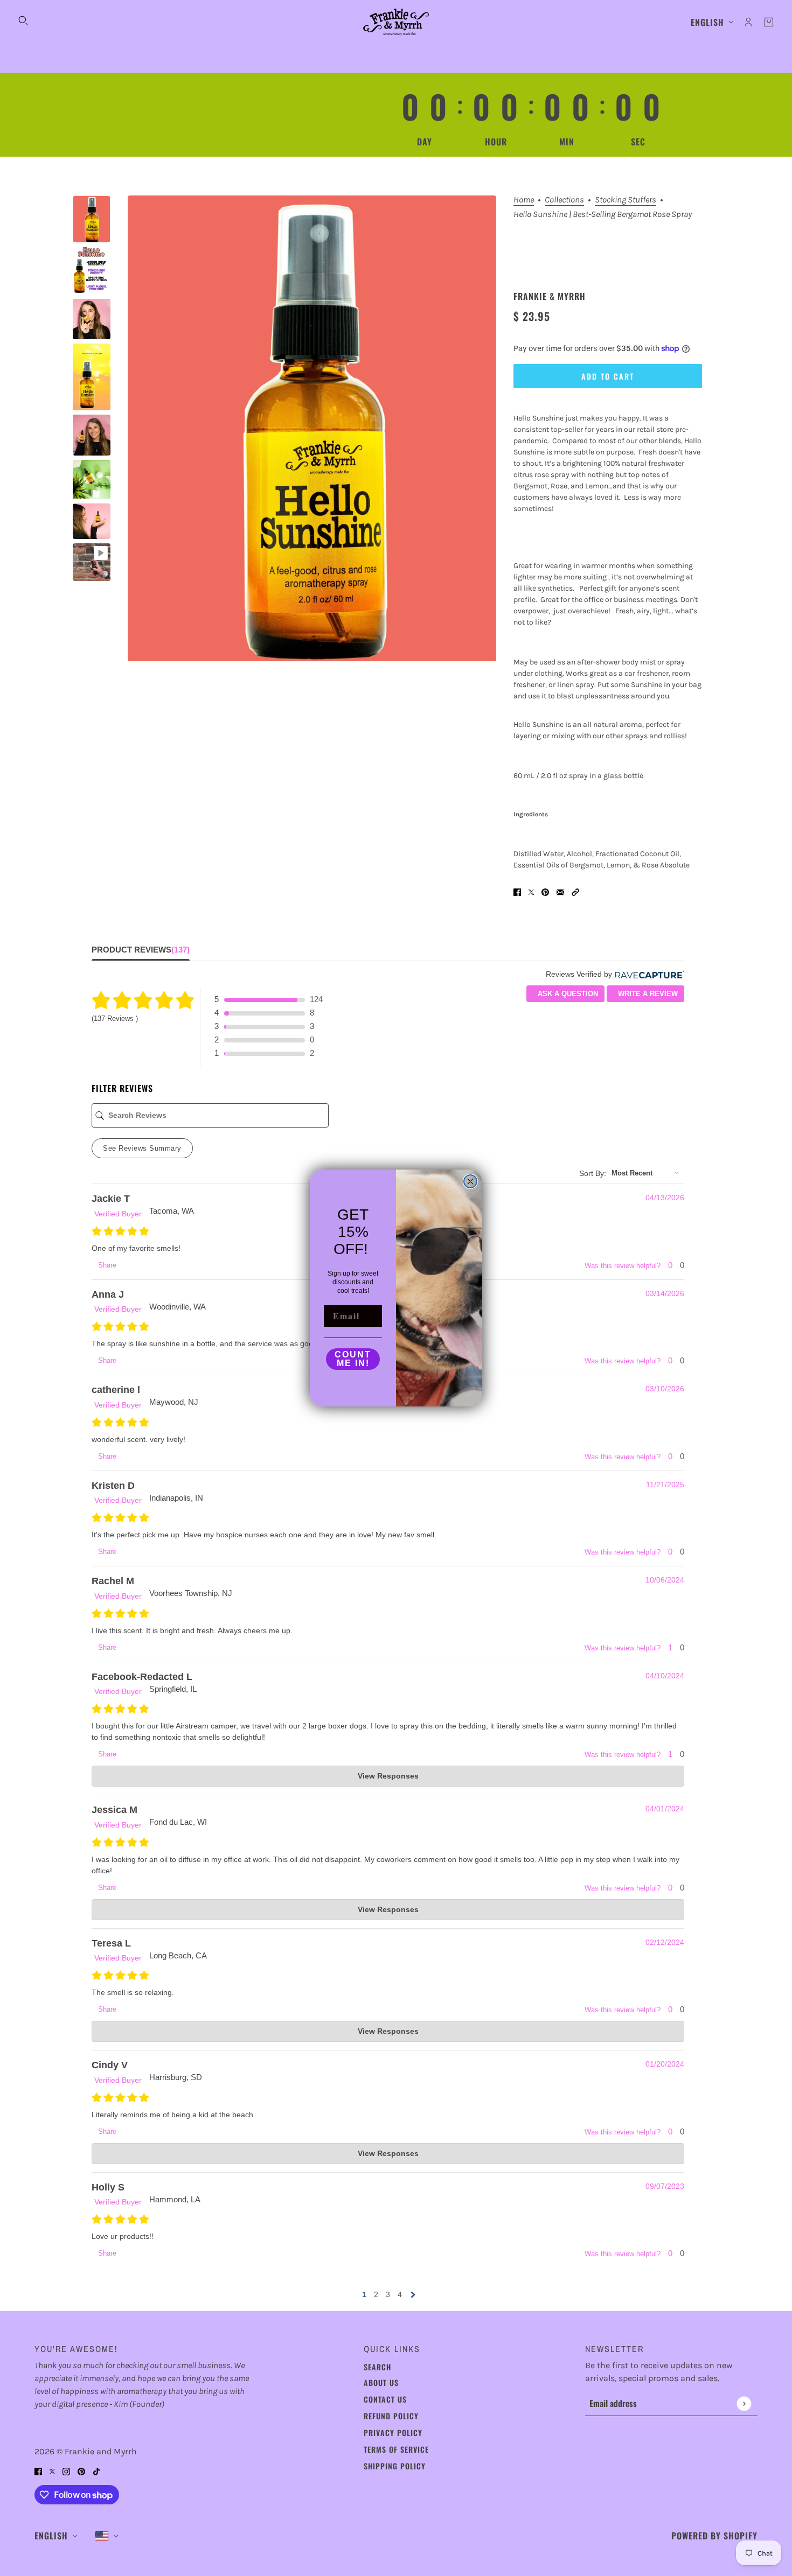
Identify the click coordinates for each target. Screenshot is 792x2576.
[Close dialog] (470, 1181)
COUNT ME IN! (353, 1359)
